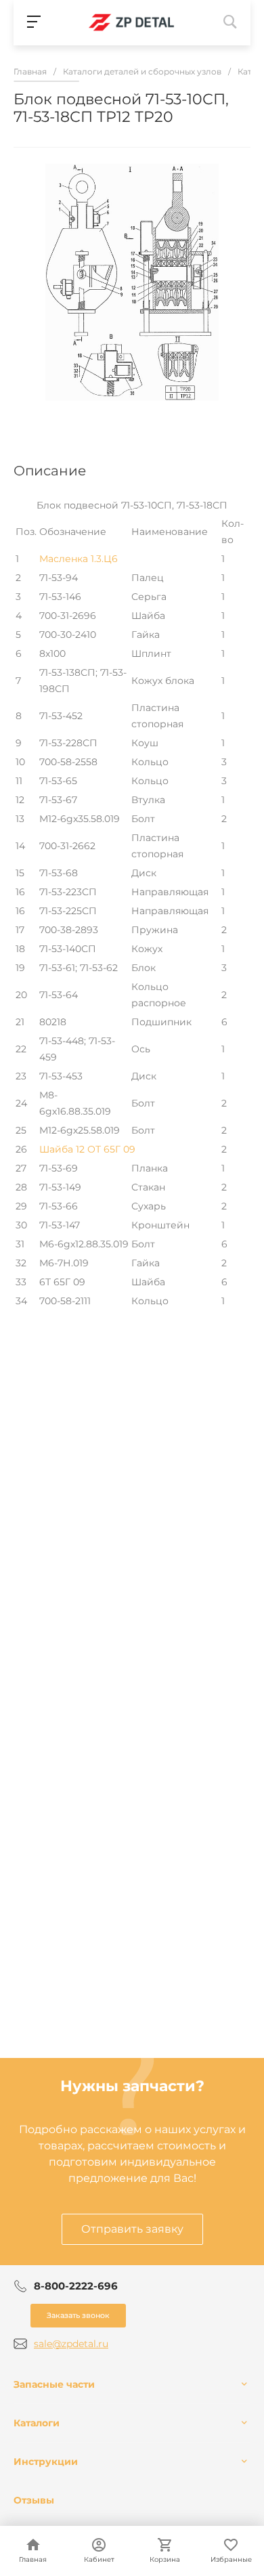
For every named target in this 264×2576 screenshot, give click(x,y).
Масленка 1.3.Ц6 (79, 559)
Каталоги (37, 2423)
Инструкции (46, 2462)
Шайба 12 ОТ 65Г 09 (87, 1149)
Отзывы (34, 2500)
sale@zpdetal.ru (71, 2344)
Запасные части (54, 2384)
